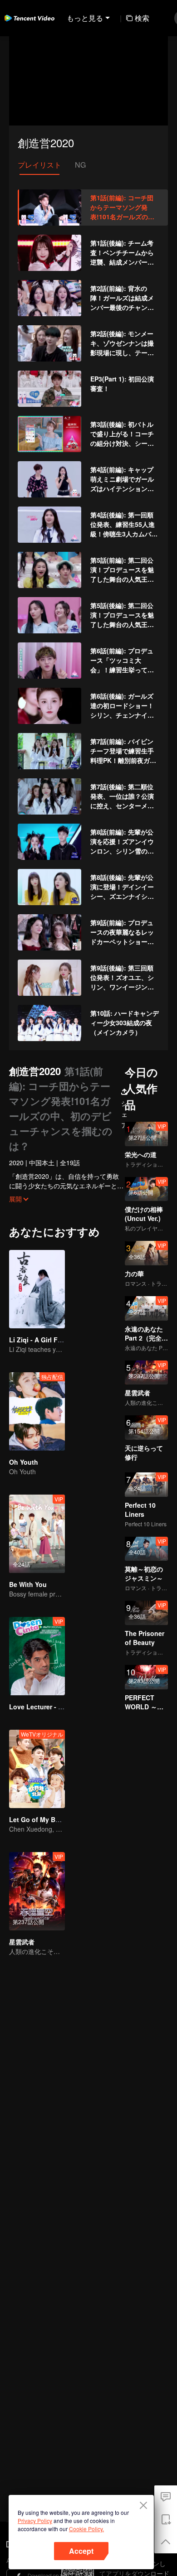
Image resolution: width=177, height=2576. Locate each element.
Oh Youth (24, 1462)
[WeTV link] (29, 18)
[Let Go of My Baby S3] (37, 1769)
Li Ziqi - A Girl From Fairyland (55, 1340)
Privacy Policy (35, 2521)
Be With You (28, 1584)
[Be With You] (37, 1534)
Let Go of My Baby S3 (43, 1819)
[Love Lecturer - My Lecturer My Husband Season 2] (37, 1656)
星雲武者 (22, 1942)
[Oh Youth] (37, 1411)
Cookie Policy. (86, 2529)
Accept (81, 2551)
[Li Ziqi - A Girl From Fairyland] (37, 1289)
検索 (142, 18)
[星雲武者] (37, 1891)
